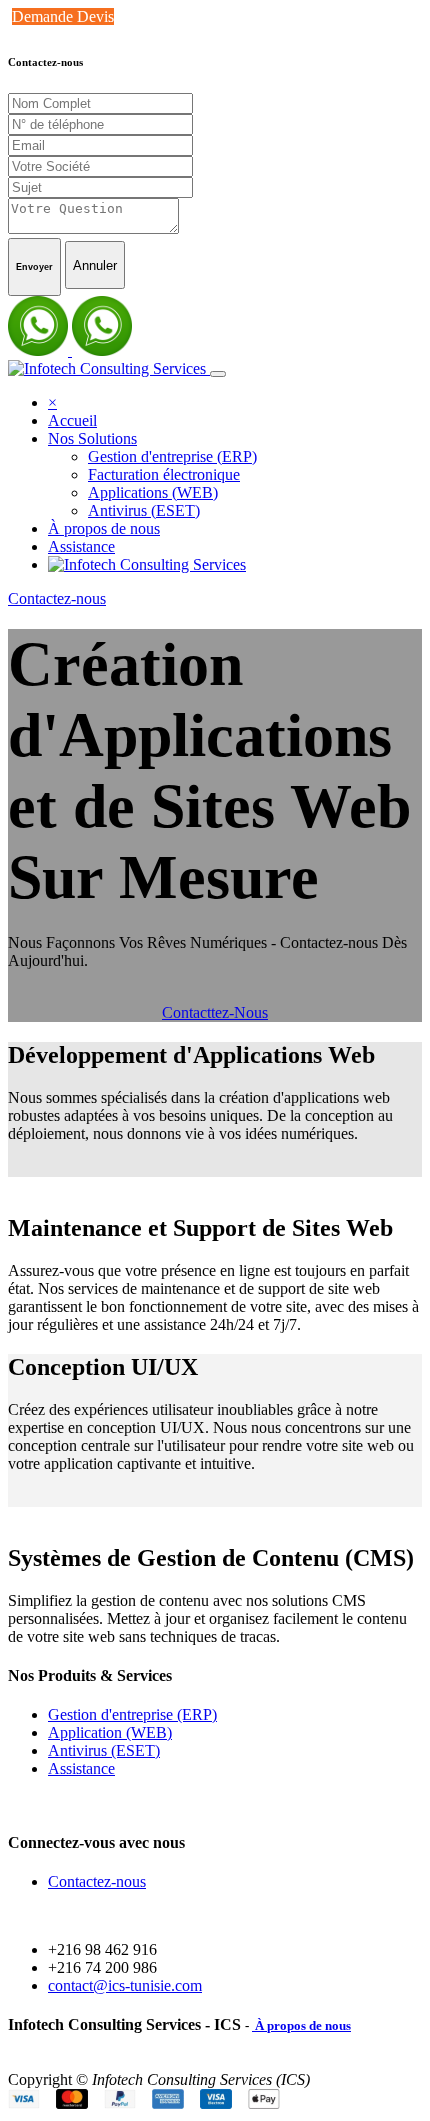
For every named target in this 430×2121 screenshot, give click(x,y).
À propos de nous (301, 2025)
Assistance (81, 1768)
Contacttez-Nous (215, 1012)
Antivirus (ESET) (104, 1750)
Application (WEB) (110, 1732)
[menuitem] (72, 420)
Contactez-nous (57, 598)
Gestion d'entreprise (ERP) (132, 1714)
